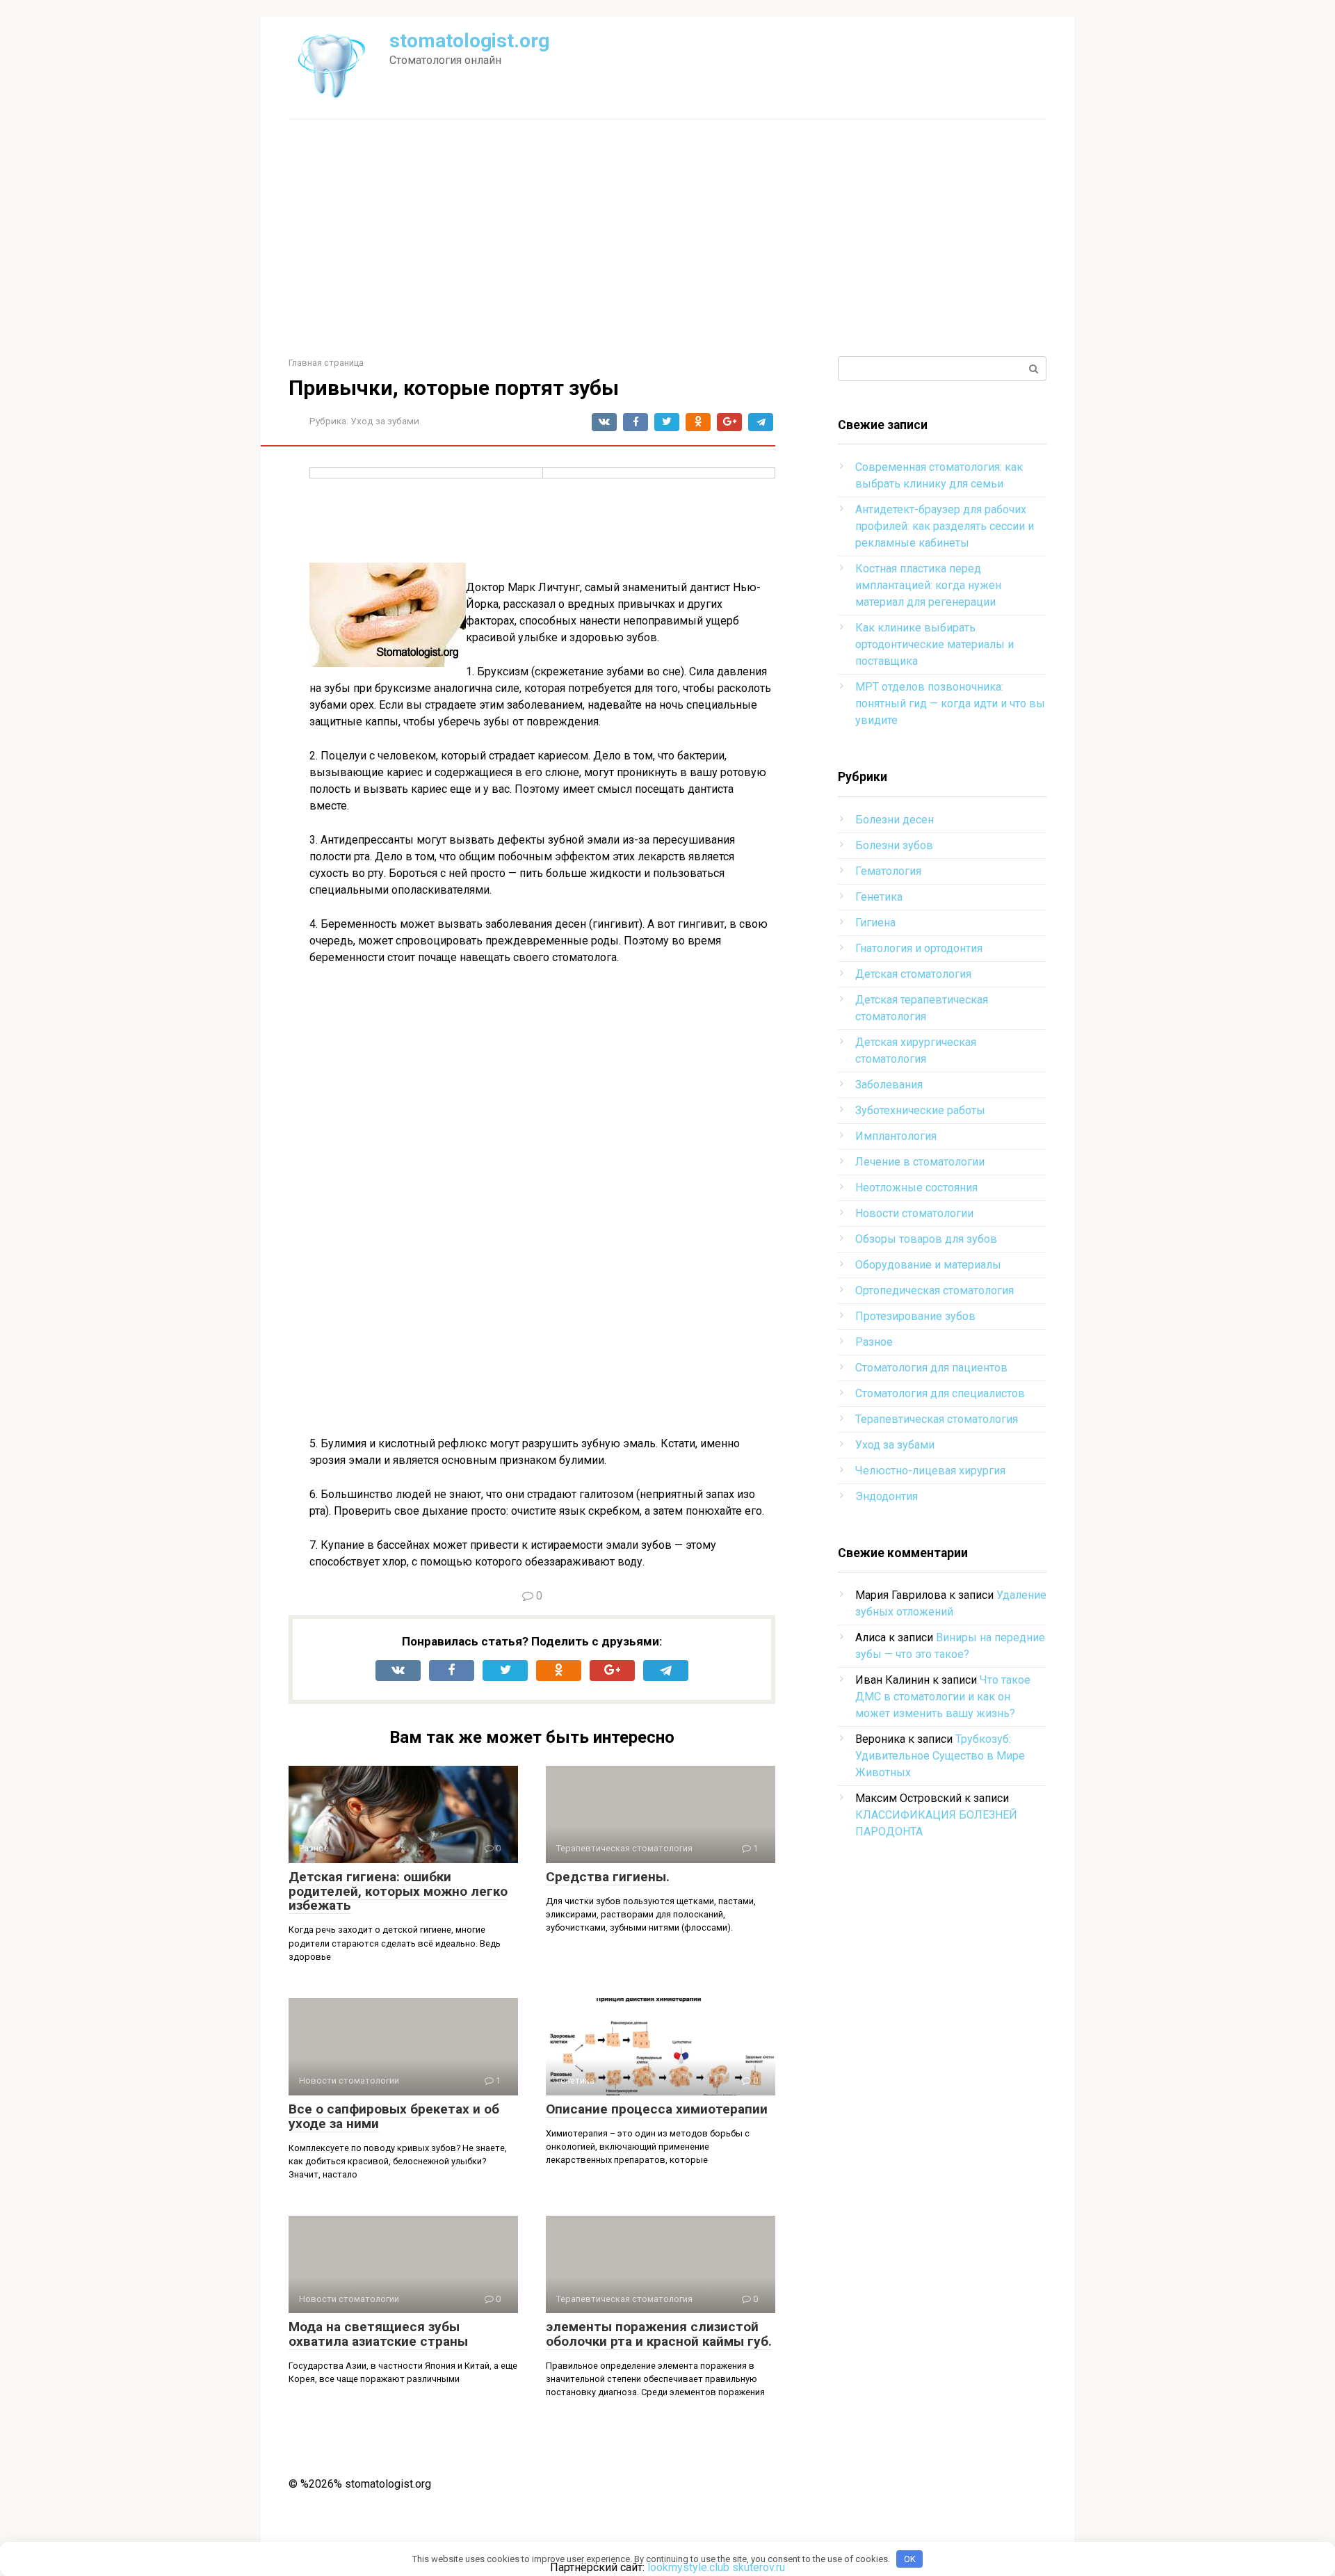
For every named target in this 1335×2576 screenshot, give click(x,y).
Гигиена (875, 923)
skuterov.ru (759, 2567)
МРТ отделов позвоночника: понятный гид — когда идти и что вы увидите (950, 703)
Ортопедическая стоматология (934, 1290)
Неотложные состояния (916, 1188)
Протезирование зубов (915, 1316)
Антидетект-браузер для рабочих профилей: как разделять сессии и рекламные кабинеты (945, 526)
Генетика (879, 897)
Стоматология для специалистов (940, 1393)
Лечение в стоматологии (920, 1162)
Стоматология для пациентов (931, 1368)
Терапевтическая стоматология (937, 1419)
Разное (874, 1342)
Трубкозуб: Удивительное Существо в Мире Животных (940, 1756)
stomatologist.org (469, 41)
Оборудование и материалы (928, 1265)
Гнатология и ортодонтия (919, 948)
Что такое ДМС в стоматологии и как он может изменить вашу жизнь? (943, 1697)
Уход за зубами (385, 421)
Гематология (888, 871)
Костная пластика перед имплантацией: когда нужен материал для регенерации (928, 585)
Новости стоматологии (914, 1213)
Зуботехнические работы (920, 1110)
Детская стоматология (913, 974)
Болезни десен (895, 820)
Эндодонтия (887, 1496)
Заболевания (889, 1085)
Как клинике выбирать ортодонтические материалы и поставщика (934, 644)
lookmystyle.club (688, 2567)
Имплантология (896, 1136)
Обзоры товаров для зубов (926, 1239)
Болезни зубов (894, 845)
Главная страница (326, 363)
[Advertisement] (667, 238)
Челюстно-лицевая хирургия (930, 1471)
